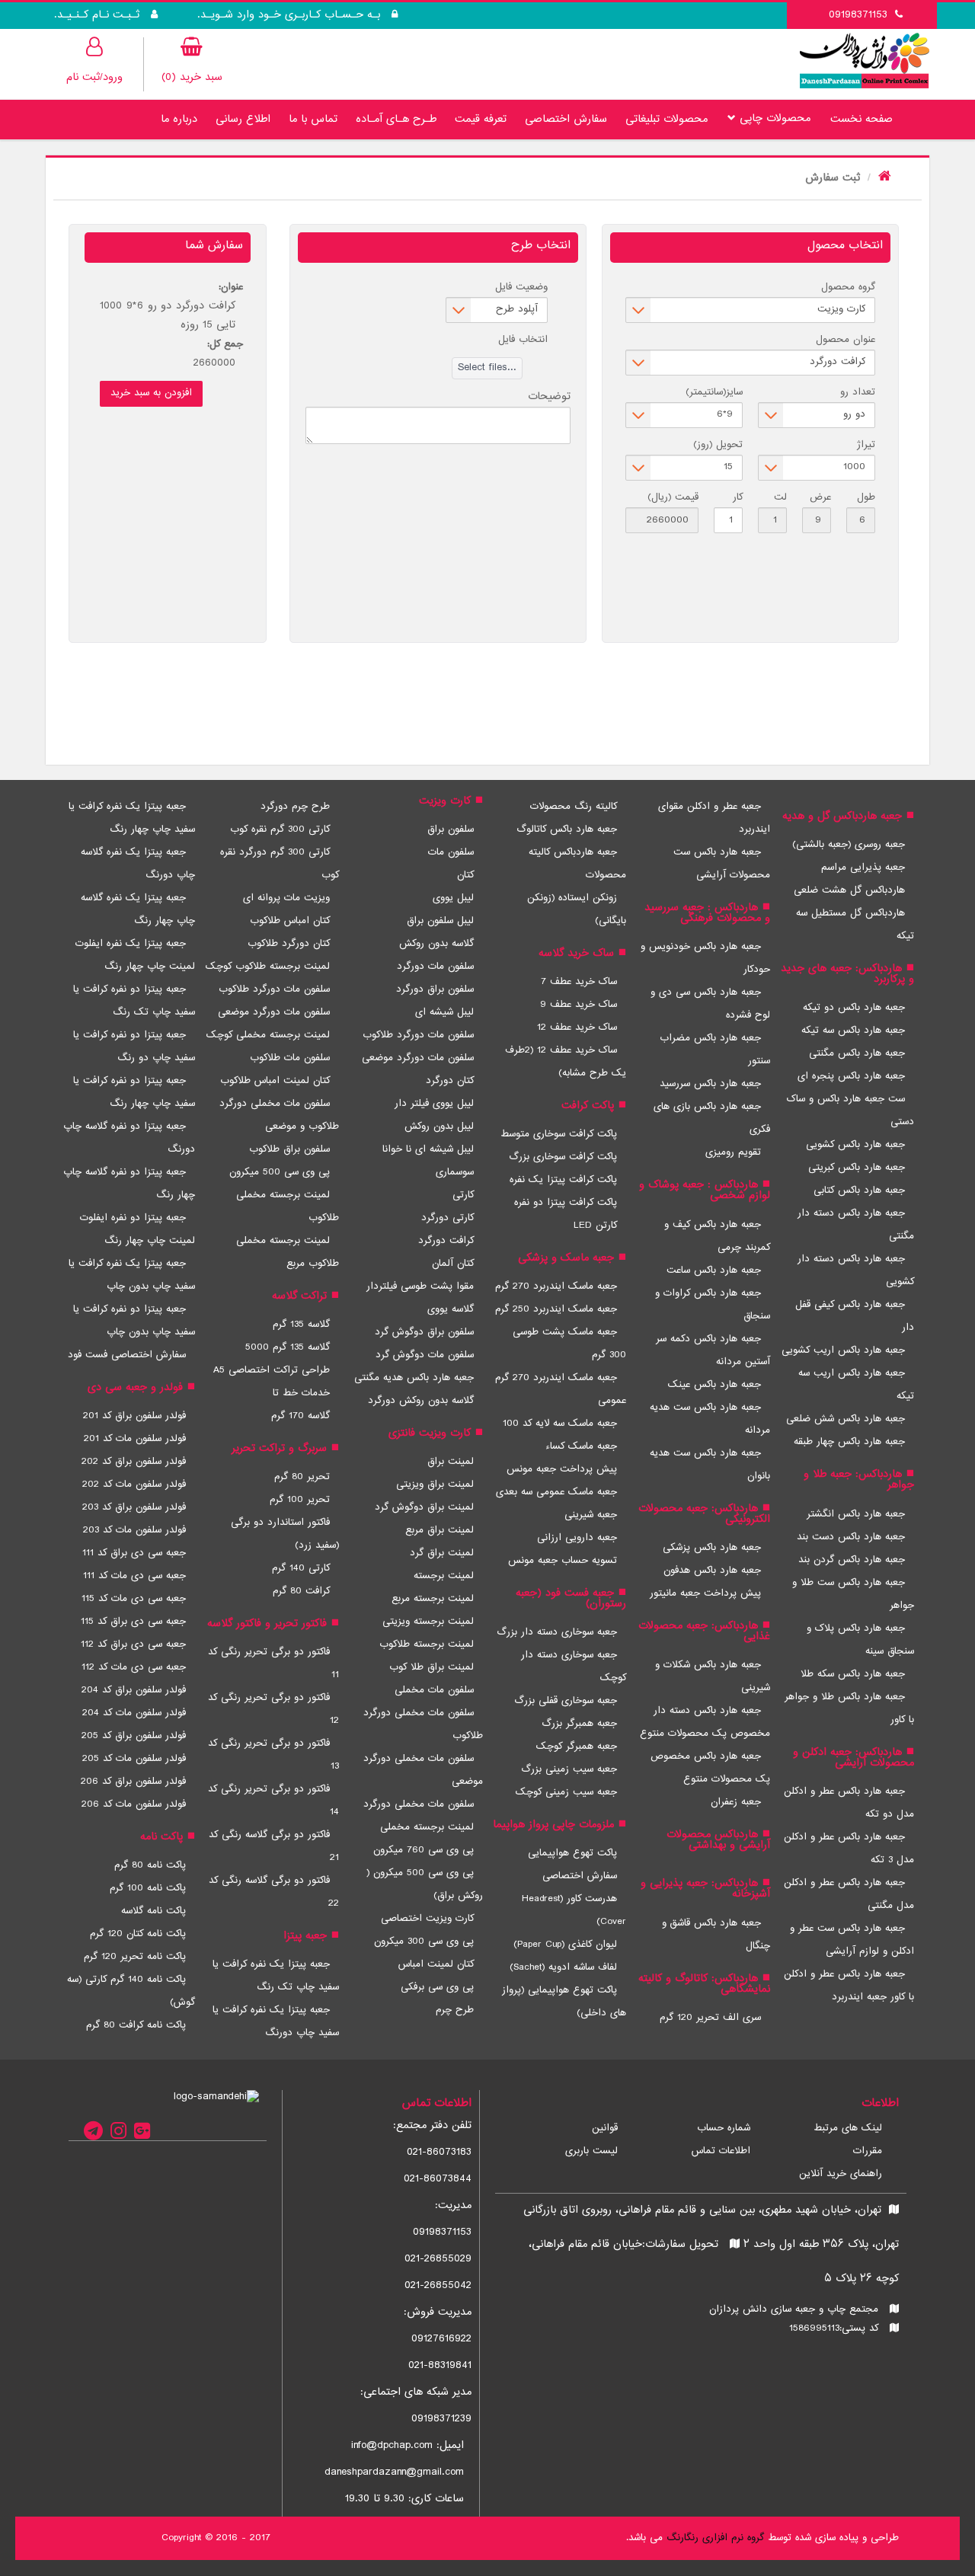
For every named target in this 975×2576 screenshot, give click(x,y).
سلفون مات (451, 852)
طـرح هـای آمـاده (396, 120)
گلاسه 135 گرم (301, 1325)
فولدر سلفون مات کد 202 (134, 1485)
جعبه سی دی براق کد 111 (134, 1553)
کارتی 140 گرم (301, 1568)
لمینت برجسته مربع (433, 1599)
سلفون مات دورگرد (435, 967)
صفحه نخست (862, 120)
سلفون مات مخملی (434, 1690)
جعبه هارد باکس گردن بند (852, 1560)
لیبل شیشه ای (444, 1012)
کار (738, 497)
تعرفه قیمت (481, 120)
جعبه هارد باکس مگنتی (857, 1053)
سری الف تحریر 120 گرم (710, 2018)
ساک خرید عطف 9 (579, 1005)
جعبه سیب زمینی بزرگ (569, 1769)
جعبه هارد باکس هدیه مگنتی (414, 1378)
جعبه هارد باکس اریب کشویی (843, 1350)
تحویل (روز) (718, 445)
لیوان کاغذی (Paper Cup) (565, 1945)
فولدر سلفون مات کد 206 (134, 1804)
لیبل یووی (453, 898)
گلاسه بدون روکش (436, 944)
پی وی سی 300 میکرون (424, 1942)
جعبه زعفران (736, 1802)
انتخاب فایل (523, 340)
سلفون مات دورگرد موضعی (418, 1058)
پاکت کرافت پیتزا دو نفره (566, 1203)
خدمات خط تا (301, 1393)
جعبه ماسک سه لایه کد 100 (560, 1424)
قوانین (605, 2128)
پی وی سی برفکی (437, 1987)
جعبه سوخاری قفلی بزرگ (566, 1701)
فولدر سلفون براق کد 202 (134, 1462)
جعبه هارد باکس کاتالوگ (567, 829)
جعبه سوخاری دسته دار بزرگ (557, 1632)
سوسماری (455, 1172)
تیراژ (866, 445)
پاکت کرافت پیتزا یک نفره (563, 1180)
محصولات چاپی (773, 119)
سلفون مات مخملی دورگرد (419, 1804)
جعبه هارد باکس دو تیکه (854, 1008)
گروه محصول (848, 287)
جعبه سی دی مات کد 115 (134, 1599)
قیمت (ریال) (673, 497)
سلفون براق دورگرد (435, 989)
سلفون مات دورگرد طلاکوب (418, 1035)
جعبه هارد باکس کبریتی (857, 1168)
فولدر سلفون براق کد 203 (134, 1507)
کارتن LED (595, 1226)
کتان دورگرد (450, 1081)
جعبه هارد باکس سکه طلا (853, 1674)
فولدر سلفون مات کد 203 (134, 1530)
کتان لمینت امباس (436, 1964)
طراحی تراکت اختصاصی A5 (272, 1370)
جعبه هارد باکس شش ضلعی (846, 1419)
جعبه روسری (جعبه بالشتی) (849, 845)
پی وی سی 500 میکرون (280, 1172)
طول (866, 497)
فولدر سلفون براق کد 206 (133, 1782)
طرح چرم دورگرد (295, 807)
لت (780, 497)
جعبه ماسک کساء (581, 1446)
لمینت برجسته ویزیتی (428, 1622)
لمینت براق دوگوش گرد (424, 1507)
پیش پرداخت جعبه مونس (562, 1469)
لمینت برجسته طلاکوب (427, 1644)
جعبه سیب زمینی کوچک (566, 1792)
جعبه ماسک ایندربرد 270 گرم (556, 1286)
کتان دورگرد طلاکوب (289, 944)
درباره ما (179, 120)
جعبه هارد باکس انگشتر (856, 1514)
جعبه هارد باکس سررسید (710, 1084)
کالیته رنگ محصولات (574, 807)
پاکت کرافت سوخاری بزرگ (563, 1157)
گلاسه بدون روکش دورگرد (421, 1401)
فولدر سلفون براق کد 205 (134, 1736)
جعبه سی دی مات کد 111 (134, 1576)
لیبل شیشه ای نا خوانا (428, 1149)
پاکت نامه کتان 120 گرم (138, 1934)
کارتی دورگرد (448, 1218)
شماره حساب (724, 2128)
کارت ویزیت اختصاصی (427, 1919)
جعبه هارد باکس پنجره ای (851, 1076)
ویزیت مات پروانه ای (286, 898)
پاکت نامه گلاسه (153, 1911)
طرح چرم (455, 2010)
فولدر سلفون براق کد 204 (134, 1690)
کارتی (463, 1195)
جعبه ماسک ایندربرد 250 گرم (556, 1309)
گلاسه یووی (451, 1309)
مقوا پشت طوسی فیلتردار (420, 1286)
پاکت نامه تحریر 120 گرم (135, 1957)
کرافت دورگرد (446, 1241)
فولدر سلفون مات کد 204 (134, 1713)
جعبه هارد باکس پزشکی (712, 1548)
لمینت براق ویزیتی (435, 1485)
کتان (465, 875)
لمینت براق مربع (440, 1530)
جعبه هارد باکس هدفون (712, 1571)
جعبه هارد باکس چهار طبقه (849, 1442)
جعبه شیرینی (591, 1515)
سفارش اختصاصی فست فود (127, 1355)
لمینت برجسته (444, 1576)
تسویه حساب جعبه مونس (563, 1561)
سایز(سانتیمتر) (714, 392)
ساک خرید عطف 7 (579, 982)
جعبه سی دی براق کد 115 (133, 1622)
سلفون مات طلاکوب (290, 1058)
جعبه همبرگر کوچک (577, 1747)
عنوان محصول (846, 340)
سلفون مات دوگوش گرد (425, 1355)
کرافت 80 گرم (301, 1591)
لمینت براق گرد (442, 1553)
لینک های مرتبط (848, 2128)
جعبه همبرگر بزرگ (579, 1724)
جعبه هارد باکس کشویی (855, 1145)
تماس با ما (313, 120)
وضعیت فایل (521, 287)
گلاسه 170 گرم (300, 1416)
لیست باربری (591, 2151)
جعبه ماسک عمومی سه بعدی (556, 1492)
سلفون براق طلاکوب (289, 1149)
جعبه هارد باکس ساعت (714, 1270)
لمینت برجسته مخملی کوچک (268, 1035)
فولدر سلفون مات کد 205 (134, 1759)
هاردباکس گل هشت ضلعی (849, 890)
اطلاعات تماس (721, 2151)
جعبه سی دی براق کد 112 (133, 1644)
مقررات (868, 2151)
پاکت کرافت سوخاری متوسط (559, 1134)
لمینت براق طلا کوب (432, 1667)
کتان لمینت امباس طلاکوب (275, 1081)
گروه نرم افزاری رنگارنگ (715, 2538)
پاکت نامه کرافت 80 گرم (136, 2025)
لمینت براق (451, 1462)
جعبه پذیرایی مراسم (863, 868)
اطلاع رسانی (243, 120)
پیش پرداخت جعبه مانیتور (705, 1593)
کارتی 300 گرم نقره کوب (280, 829)
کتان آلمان (453, 1264)
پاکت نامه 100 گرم (148, 1888)
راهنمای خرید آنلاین (841, 2174)
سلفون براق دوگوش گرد (424, 1332)
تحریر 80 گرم (302, 1477)
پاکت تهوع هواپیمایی (572, 1853)
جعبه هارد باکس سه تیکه (853, 1031)
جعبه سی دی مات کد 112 (134, 1667)
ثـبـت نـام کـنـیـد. (99, 15)
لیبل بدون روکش (439, 1127)
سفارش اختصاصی (566, 120)
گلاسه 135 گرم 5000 (288, 1347)
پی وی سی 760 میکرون (424, 1850)
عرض (820, 497)
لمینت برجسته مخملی (427, 1827)
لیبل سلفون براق (440, 921)
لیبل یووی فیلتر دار (434, 1104)
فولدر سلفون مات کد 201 (135, 1439)
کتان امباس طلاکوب (290, 921)
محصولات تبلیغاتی (667, 120)
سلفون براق (451, 829)
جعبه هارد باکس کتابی (859, 1191)
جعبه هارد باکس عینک (714, 1385)
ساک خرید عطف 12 (577, 1028)
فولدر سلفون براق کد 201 (134, 1416)
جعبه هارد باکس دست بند (851, 1537)
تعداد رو (858, 392)
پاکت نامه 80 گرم (150, 1865)
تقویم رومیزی (733, 1152)
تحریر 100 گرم (300, 1500)
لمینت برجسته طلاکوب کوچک (268, 967)
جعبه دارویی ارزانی (577, 1538)
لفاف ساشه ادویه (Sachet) (563, 1967)
